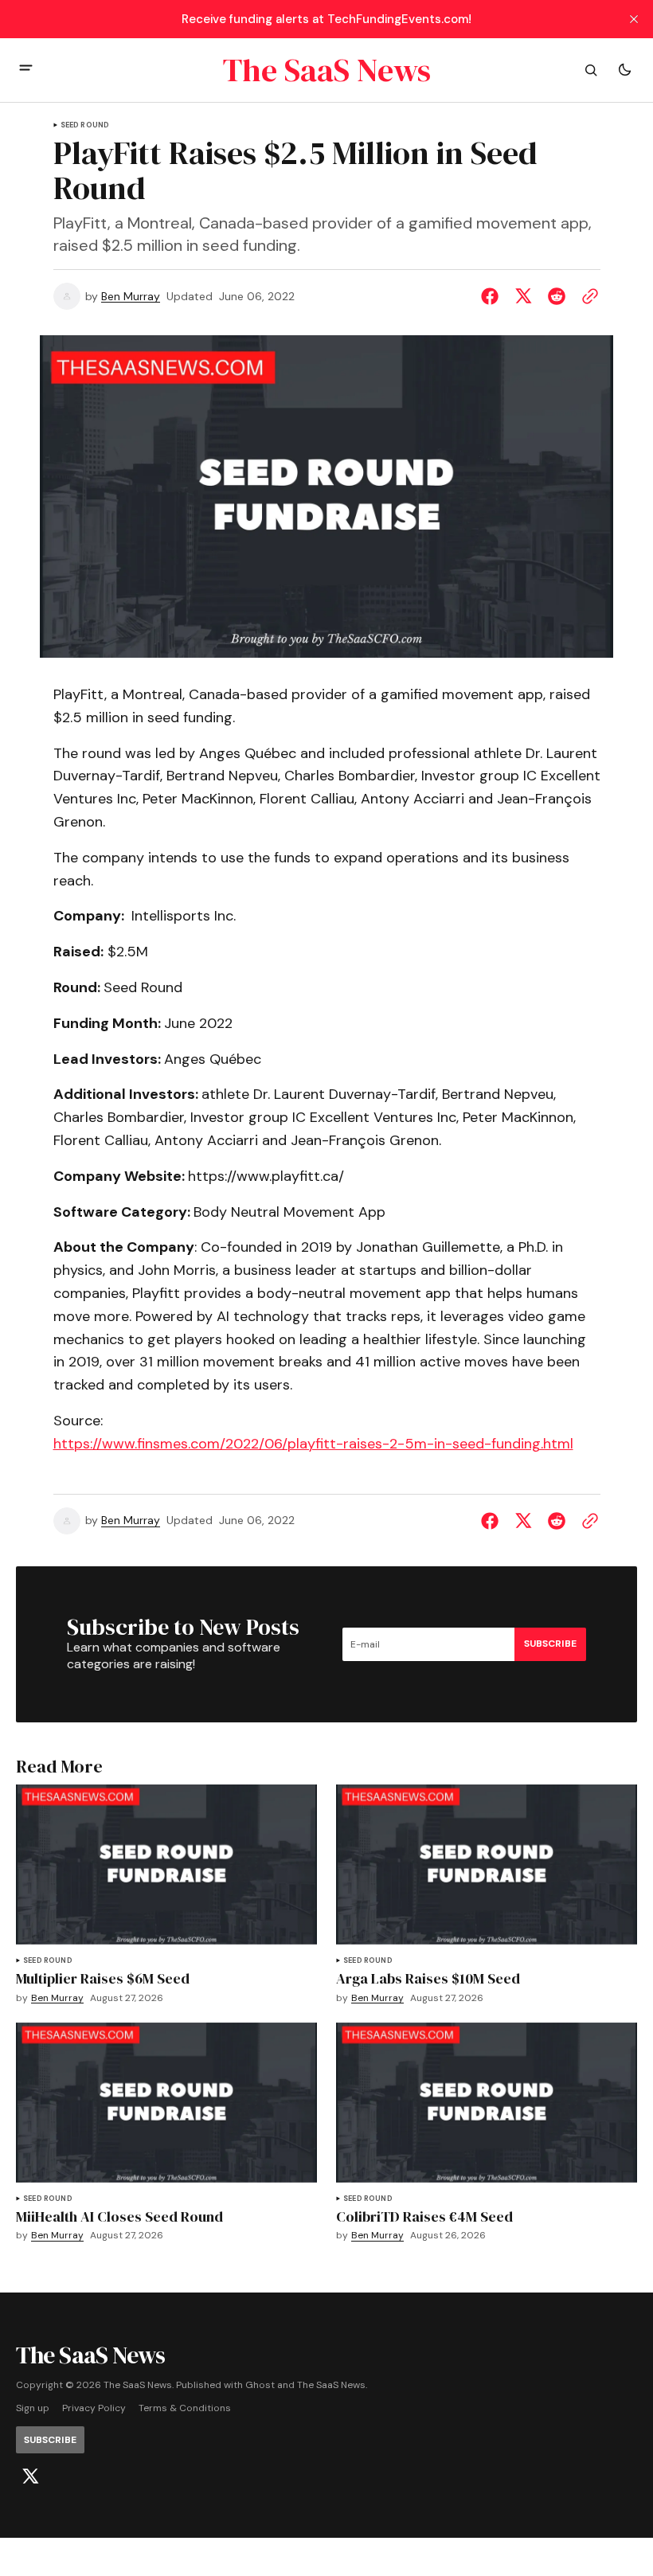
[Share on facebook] (493, 296)
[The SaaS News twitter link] (30, 2476)
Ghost (260, 2385)
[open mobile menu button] (26, 70)
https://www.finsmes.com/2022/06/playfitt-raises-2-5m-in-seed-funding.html (313, 1444)
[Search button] (591, 70)
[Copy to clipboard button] (587, 296)
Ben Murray (131, 297)
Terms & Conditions (185, 2408)
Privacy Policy (94, 2408)
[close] (634, 19)
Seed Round (85, 125)
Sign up (33, 2408)
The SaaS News (331, 2385)
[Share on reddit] (557, 296)
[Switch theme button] (624, 70)
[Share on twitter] (523, 296)
